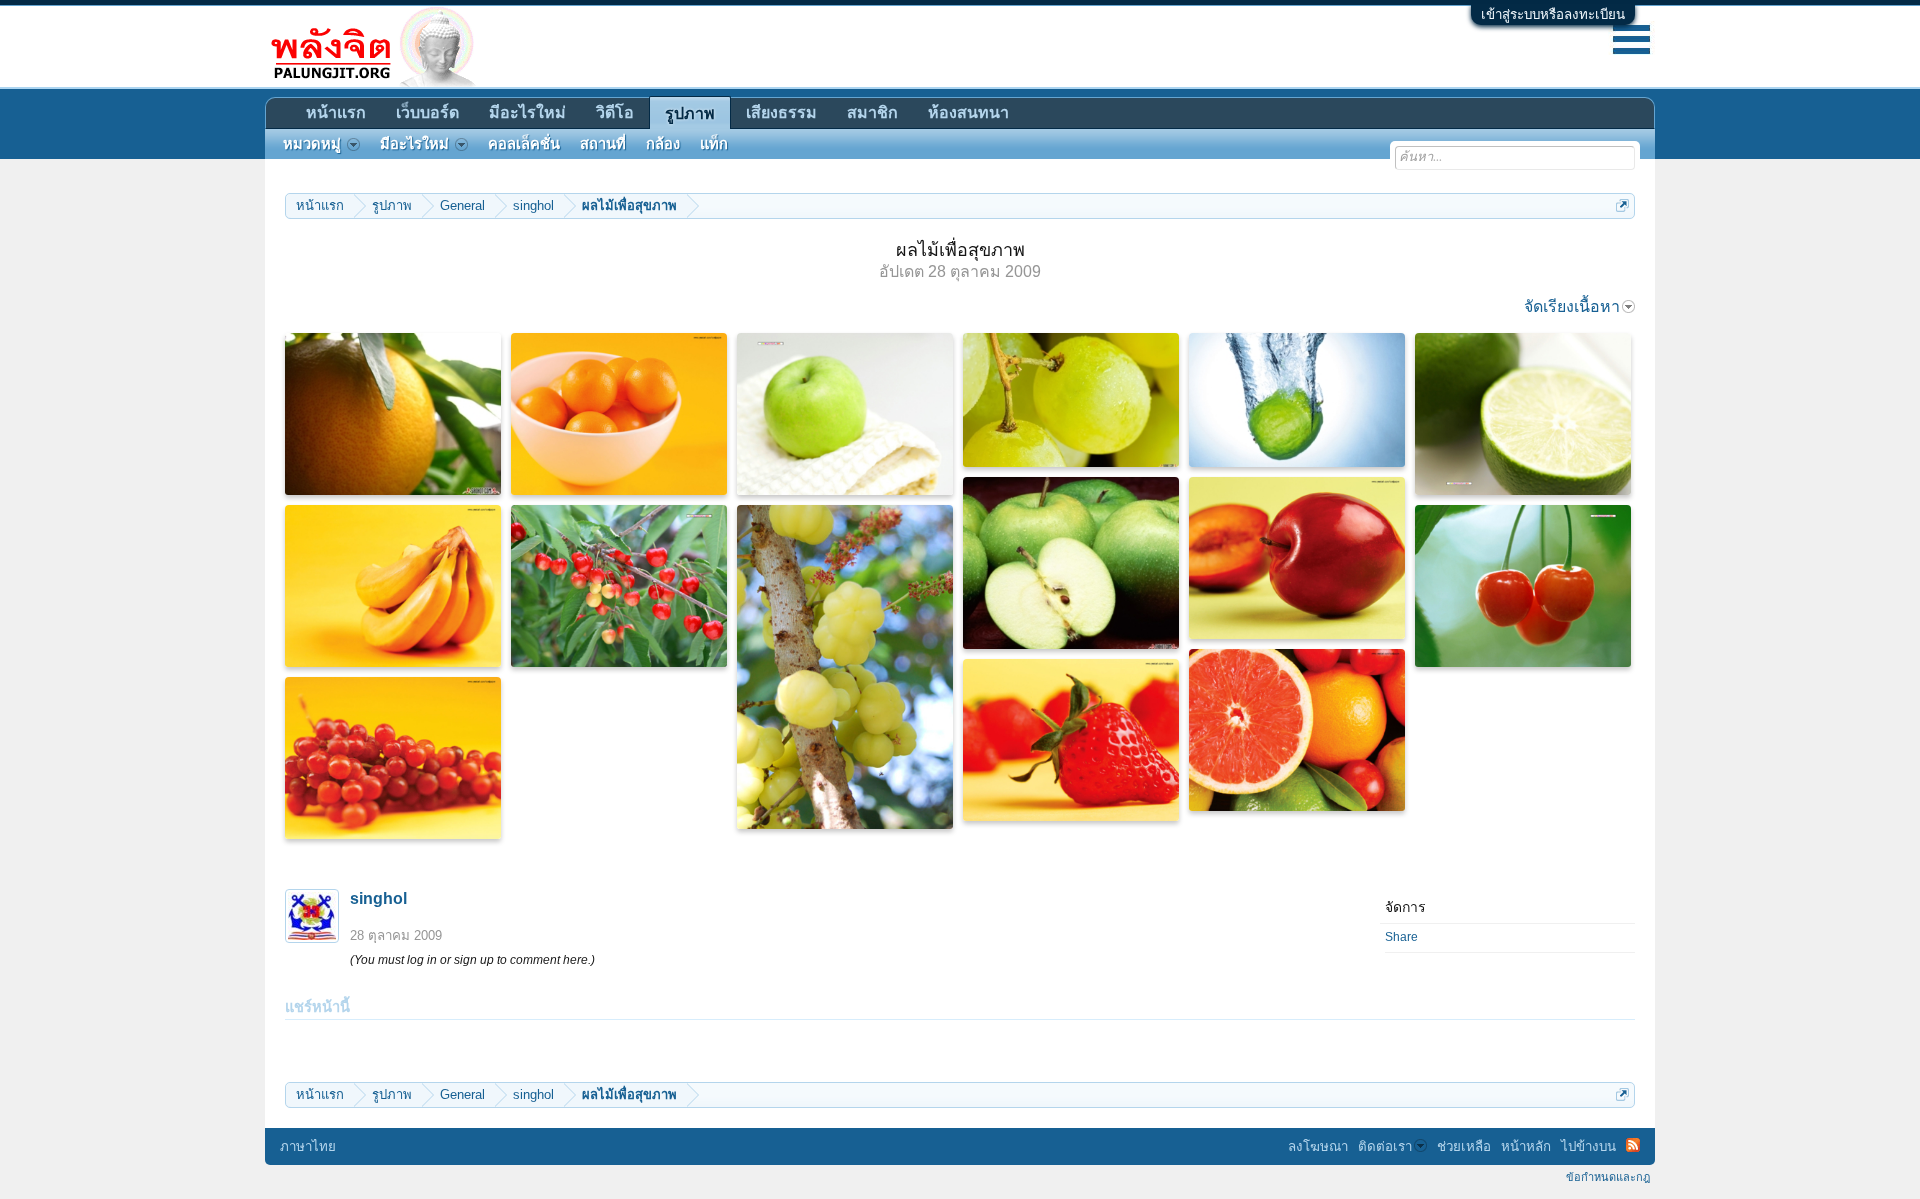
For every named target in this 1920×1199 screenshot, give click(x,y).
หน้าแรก (336, 112)
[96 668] (1523, 586)
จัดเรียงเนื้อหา (1572, 306)
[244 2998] (393, 586)
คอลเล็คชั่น (524, 144)
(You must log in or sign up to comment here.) (472, 960)
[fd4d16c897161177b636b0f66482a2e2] (1071, 400)
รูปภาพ (690, 113)
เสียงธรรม (781, 112)
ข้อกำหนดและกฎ (1608, 1177)
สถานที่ (603, 144)
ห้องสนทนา (968, 112)
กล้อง (663, 144)
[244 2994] (1297, 558)
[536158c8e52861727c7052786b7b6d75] (393, 414)
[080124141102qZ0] (1297, 400)
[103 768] (845, 414)
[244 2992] (619, 414)
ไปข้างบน (1588, 1146)
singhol (378, 898)
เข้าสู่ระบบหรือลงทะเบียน (1553, 14)
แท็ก (714, 144)
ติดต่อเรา (1385, 1146)
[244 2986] (1297, 730)
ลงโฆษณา (1318, 1146)
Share (1401, 937)
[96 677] (619, 586)
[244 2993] (393, 758)
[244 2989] (1071, 740)
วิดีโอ (615, 112)
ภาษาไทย (308, 1146)
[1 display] (845, 667)
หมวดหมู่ (312, 144)
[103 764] (1523, 414)
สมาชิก (872, 112)
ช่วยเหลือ (1464, 1146)
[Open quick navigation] (1622, 205)
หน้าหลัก (1526, 1146)
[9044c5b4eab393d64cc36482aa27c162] (1071, 563)
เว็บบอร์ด (427, 112)
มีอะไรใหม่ (527, 112)
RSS (1633, 1145)
